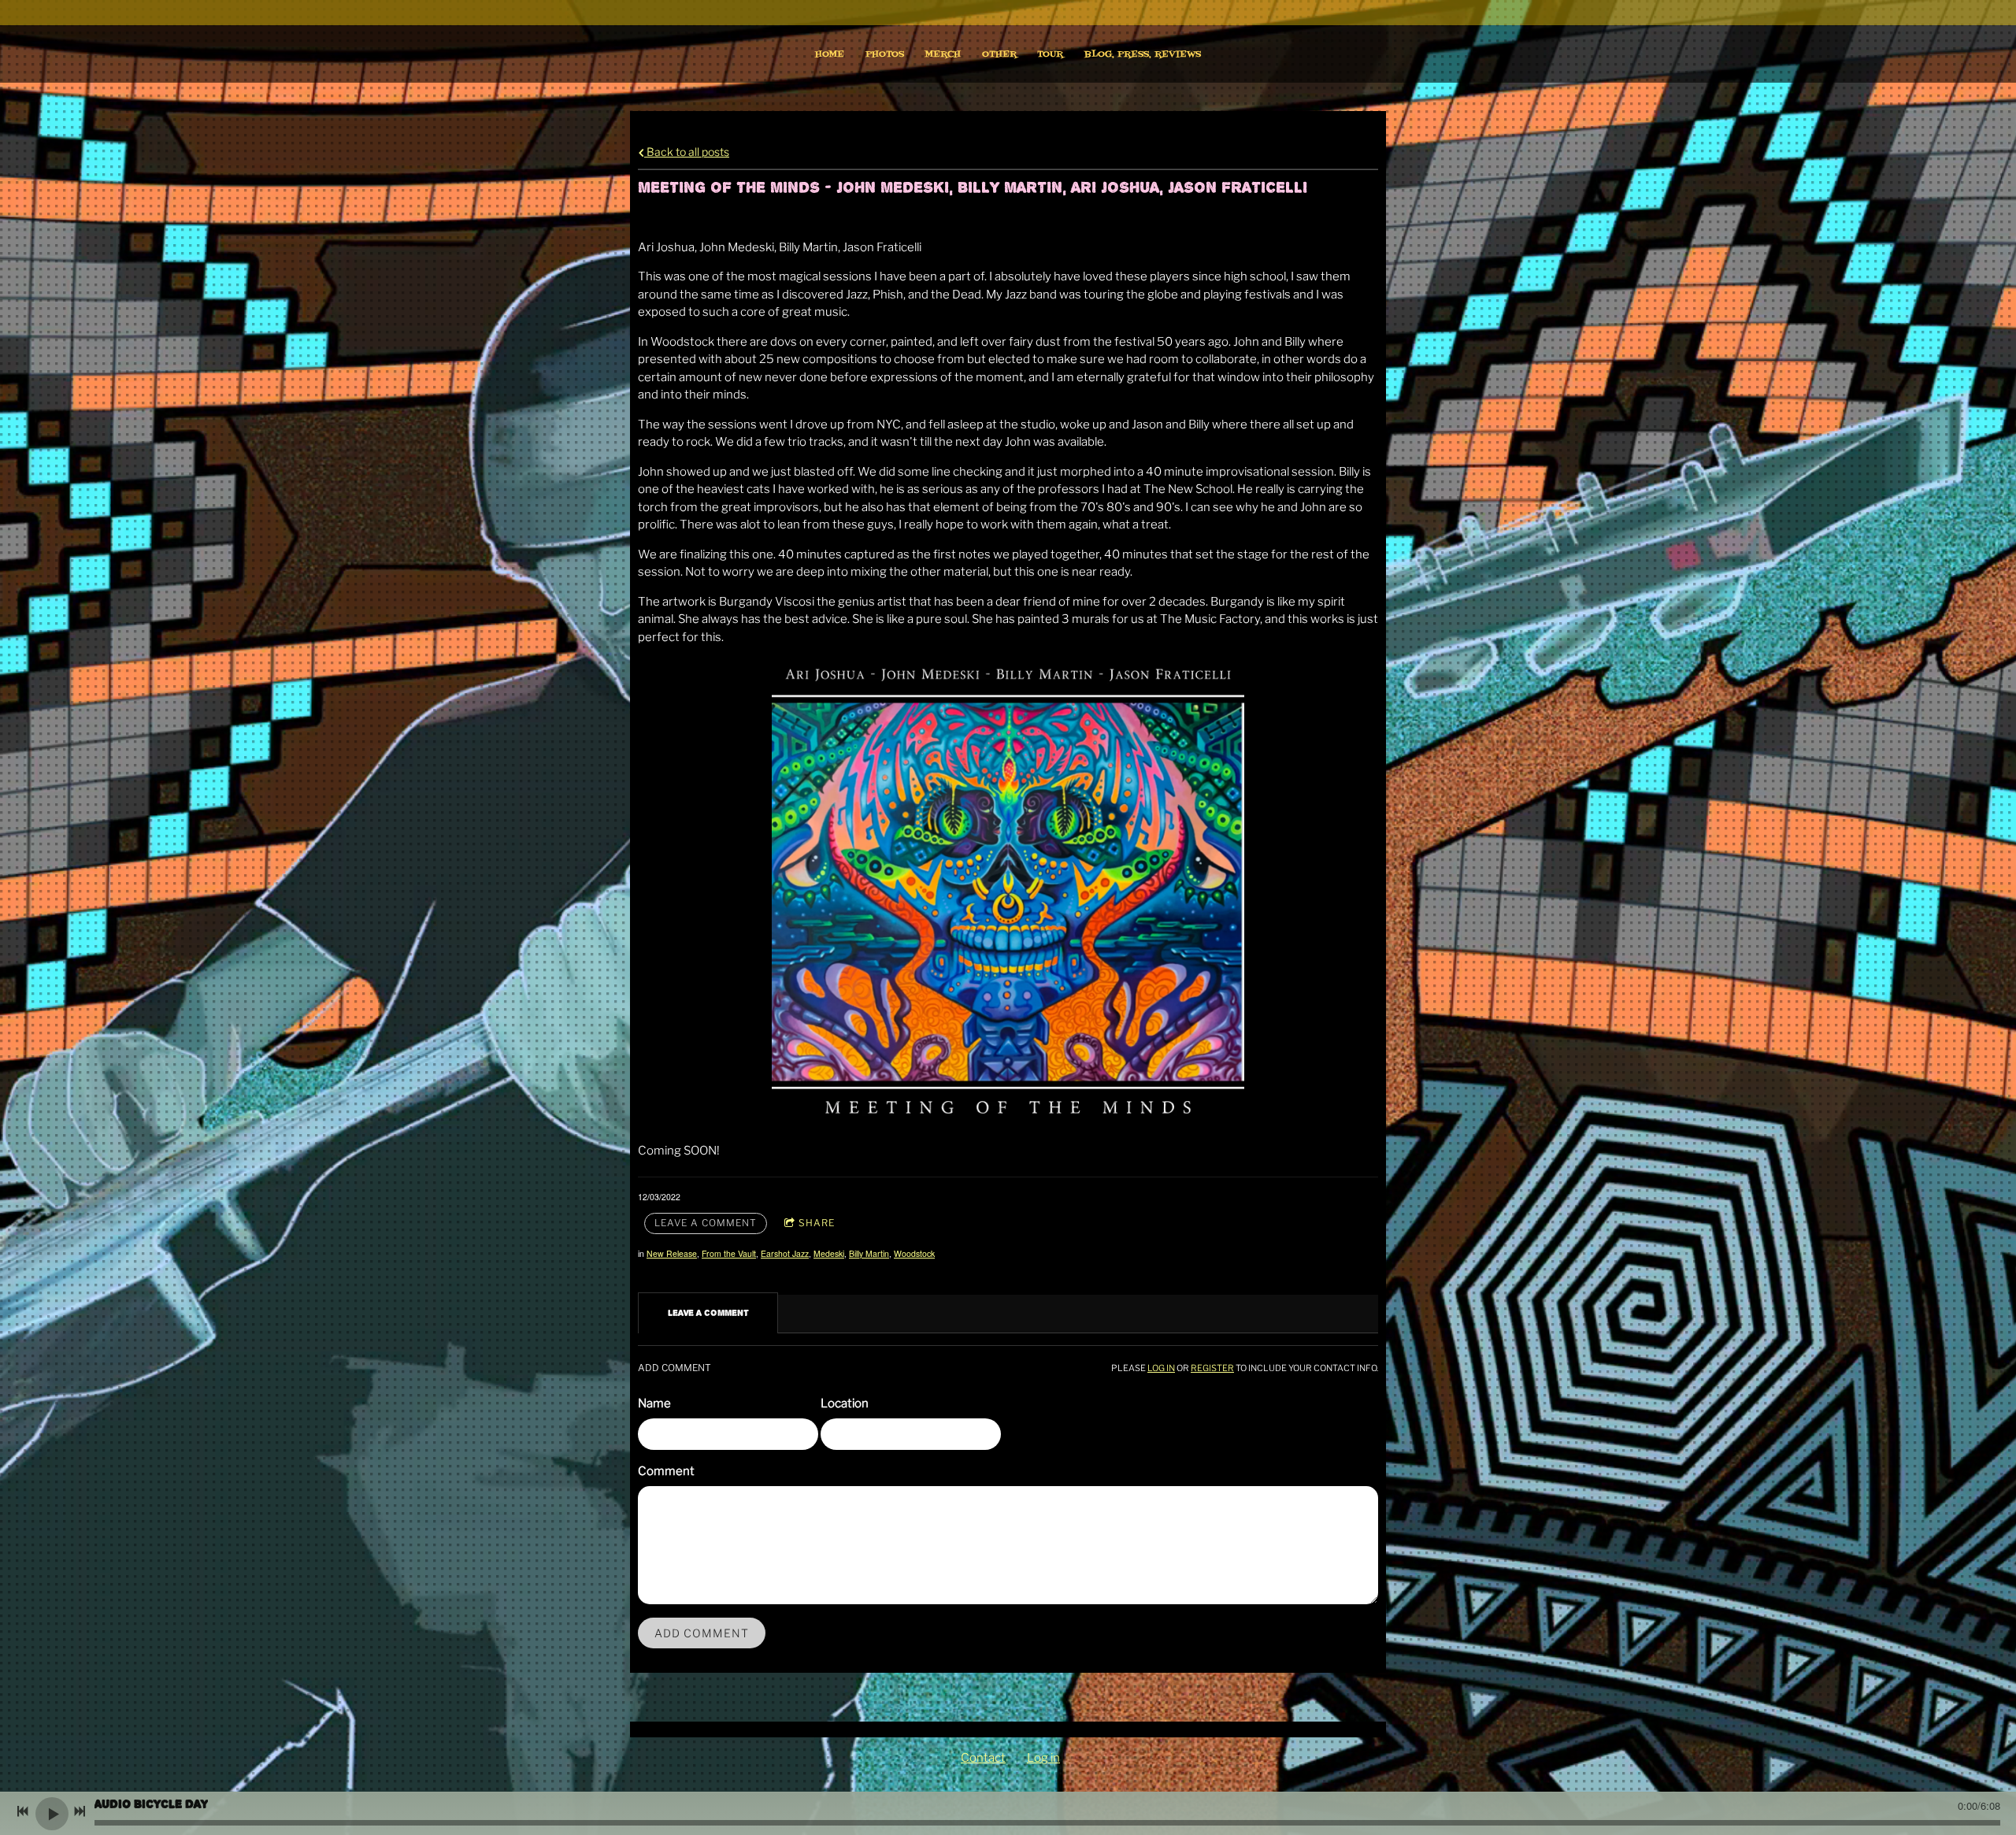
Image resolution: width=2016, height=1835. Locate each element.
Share (817, 1223)
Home (830, 54)
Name (654, 1403)
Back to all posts (687, 152)
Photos (885, 54)
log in (1161, 1368)
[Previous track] (23, 1811)
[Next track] (80, 1811)
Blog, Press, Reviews (1143, 54)
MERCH (943, 54)
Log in (1043, 1758)
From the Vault (729, 1253)
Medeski (829, 1253)
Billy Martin (869, 1253)
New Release (672, 1253)
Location (845, 1403)
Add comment (702, 1633)
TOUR (1050, 54)
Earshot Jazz (785, 1253)
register (1212, 1368)
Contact (983, 1758)
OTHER (999, 54)
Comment (666, 1471)
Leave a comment (706, 1223)
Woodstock (914, 1253)
